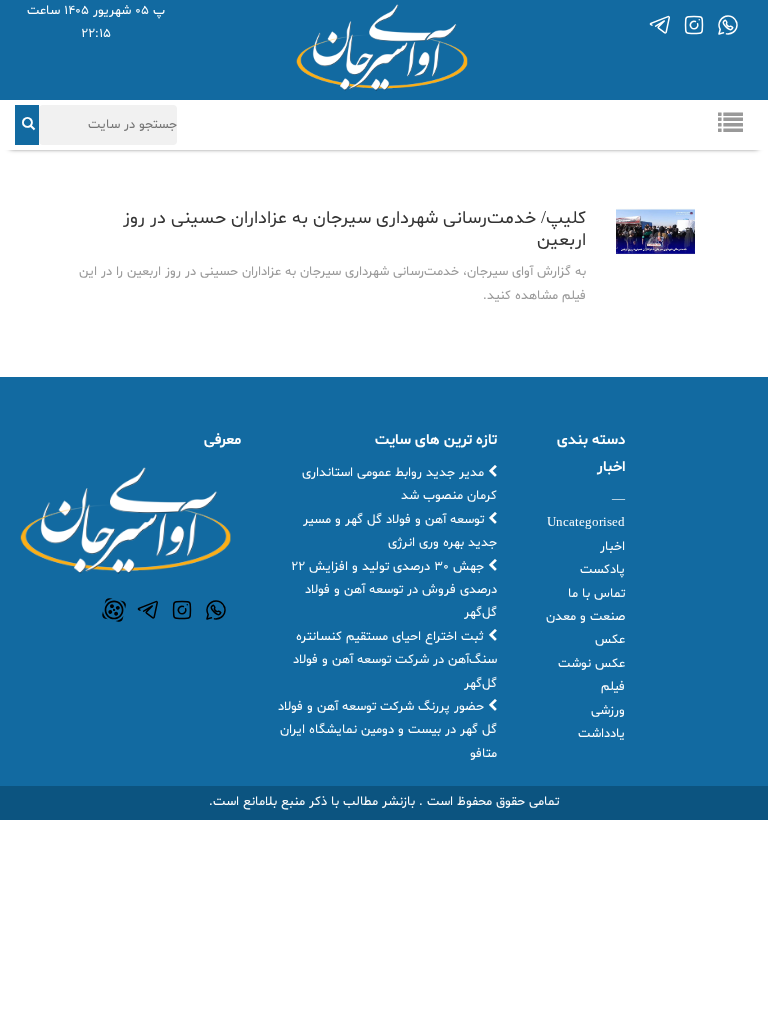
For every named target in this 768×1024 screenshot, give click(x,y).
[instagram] (694, 25)
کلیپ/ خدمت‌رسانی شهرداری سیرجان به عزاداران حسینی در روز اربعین (354, 229)
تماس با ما (596, 594)
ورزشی (608, 711)
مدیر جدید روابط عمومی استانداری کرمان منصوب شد (399, 484)
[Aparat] (114, 610)
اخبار (612, 547)
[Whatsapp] (728, 25)
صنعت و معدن (585, 617)
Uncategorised (586, 523)
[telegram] (660, 25)
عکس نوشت (591, 664)
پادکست (602, 570)
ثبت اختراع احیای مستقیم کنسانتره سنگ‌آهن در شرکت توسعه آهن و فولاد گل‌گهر (395, 660)
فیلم (613, 687)
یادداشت (601, 734)
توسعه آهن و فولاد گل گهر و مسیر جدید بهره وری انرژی (400, 531)
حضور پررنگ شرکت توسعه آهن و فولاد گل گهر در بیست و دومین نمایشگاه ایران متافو (387, 730)
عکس (610, 640)
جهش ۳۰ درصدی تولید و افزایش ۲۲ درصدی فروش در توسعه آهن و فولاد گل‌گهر (394, 590)
